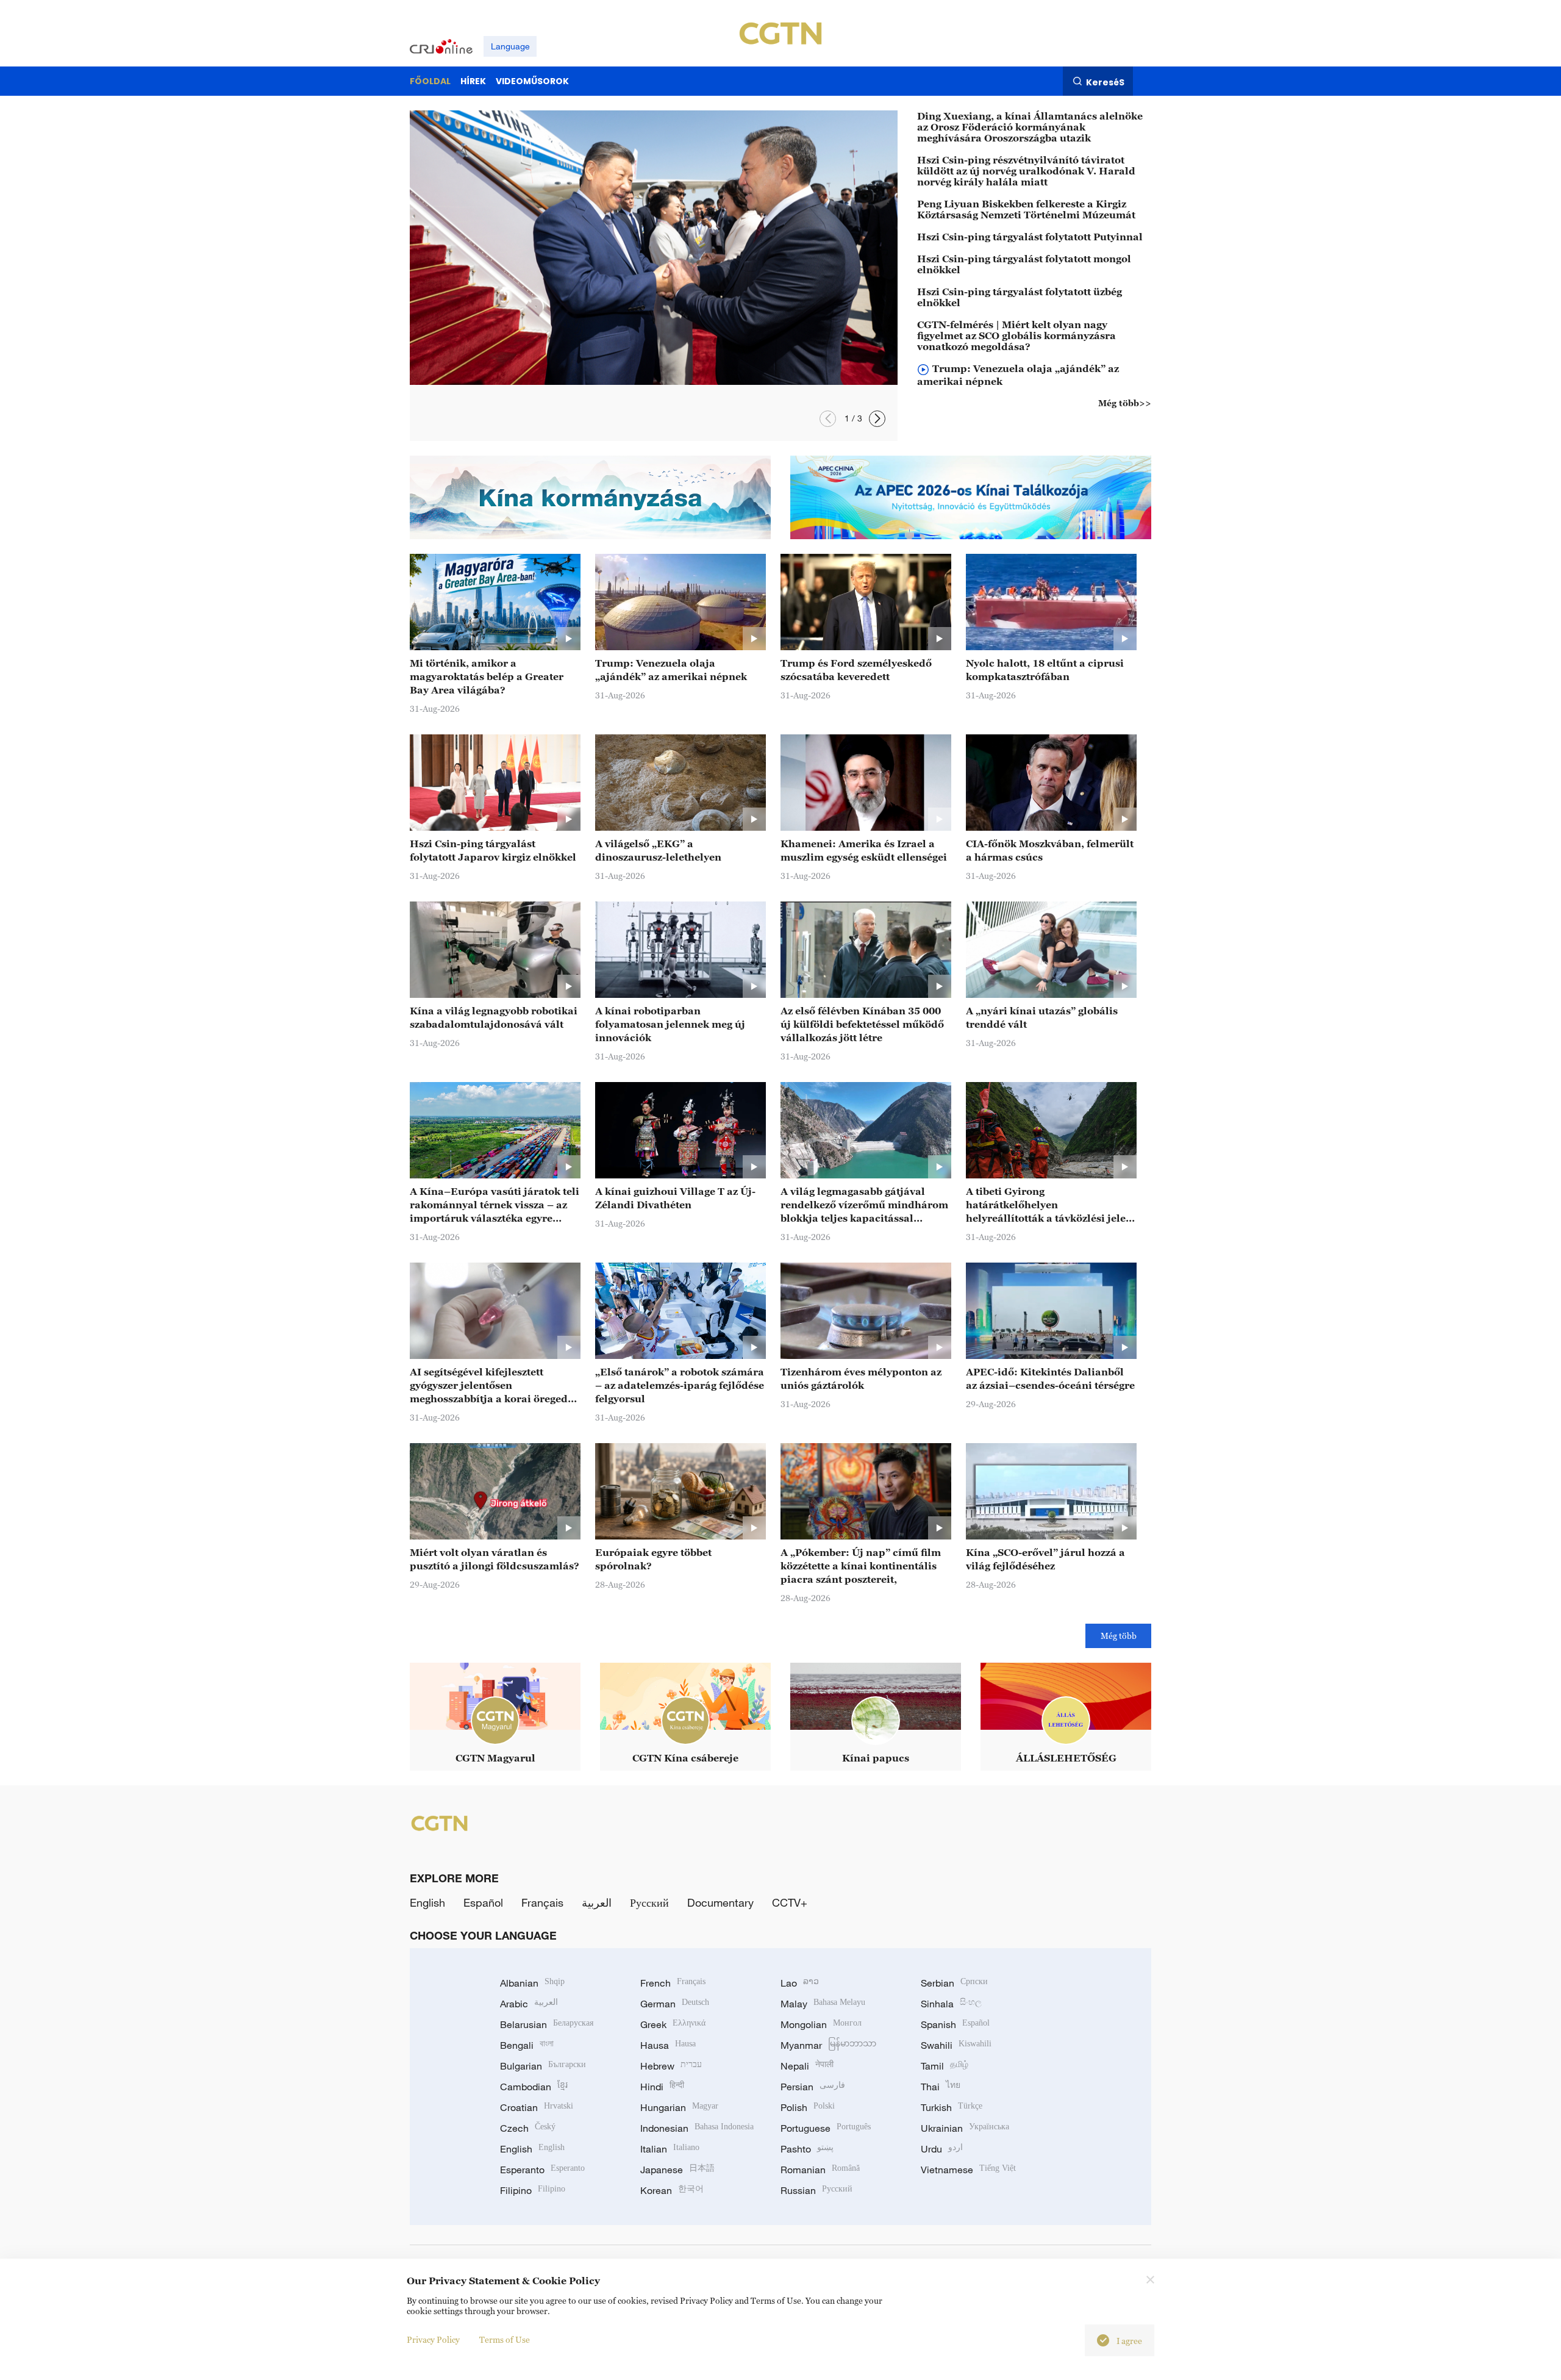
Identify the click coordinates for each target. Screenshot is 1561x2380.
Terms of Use (505, 2339)
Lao (800, 1983)
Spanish (955, 2024)
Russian (816, 2190)
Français (542, 1902)
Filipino (533, 2190)
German (675, 2004)
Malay (823, 2004)
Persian (813, 2087)
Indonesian (697, 2128)
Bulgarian (543, 2066)
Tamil (945, 2066)
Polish (808, 2107)
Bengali (527, 2045)
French (673, 1983)
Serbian (954, 1983)
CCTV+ (790, 1902)
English (427, 1902)
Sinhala (951, 2004)
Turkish (952, 2107)
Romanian (820, 2170)
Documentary (720, 1902)
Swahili (956, 2045)
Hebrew (671, 2066)
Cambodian (534, 2087)
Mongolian (821, 2024)
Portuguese (826, 2128)
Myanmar (828, 2045)
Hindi (662, 2087)
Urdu (942, 2149)
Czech (528, 2128)
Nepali (807, 2066)
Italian (670, 2149)
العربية (597, 1902)
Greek (673, 2024)
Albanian (532, 1983)
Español (483, 1902)
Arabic (529, 2004)
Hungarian (679, 2107)
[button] (828, 419)
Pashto (807, 2149)
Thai (941, 2087)
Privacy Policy (433, 2339)
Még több (1119, 1636)
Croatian (537, 2107)
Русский (649, 1902)
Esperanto (542, 2170)
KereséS (1105, 82)
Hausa (668, 2045)
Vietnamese (968, 2170)
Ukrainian (965, 2128)
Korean (672, 2190)
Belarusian (547, 2024)
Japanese (677, 2170)
